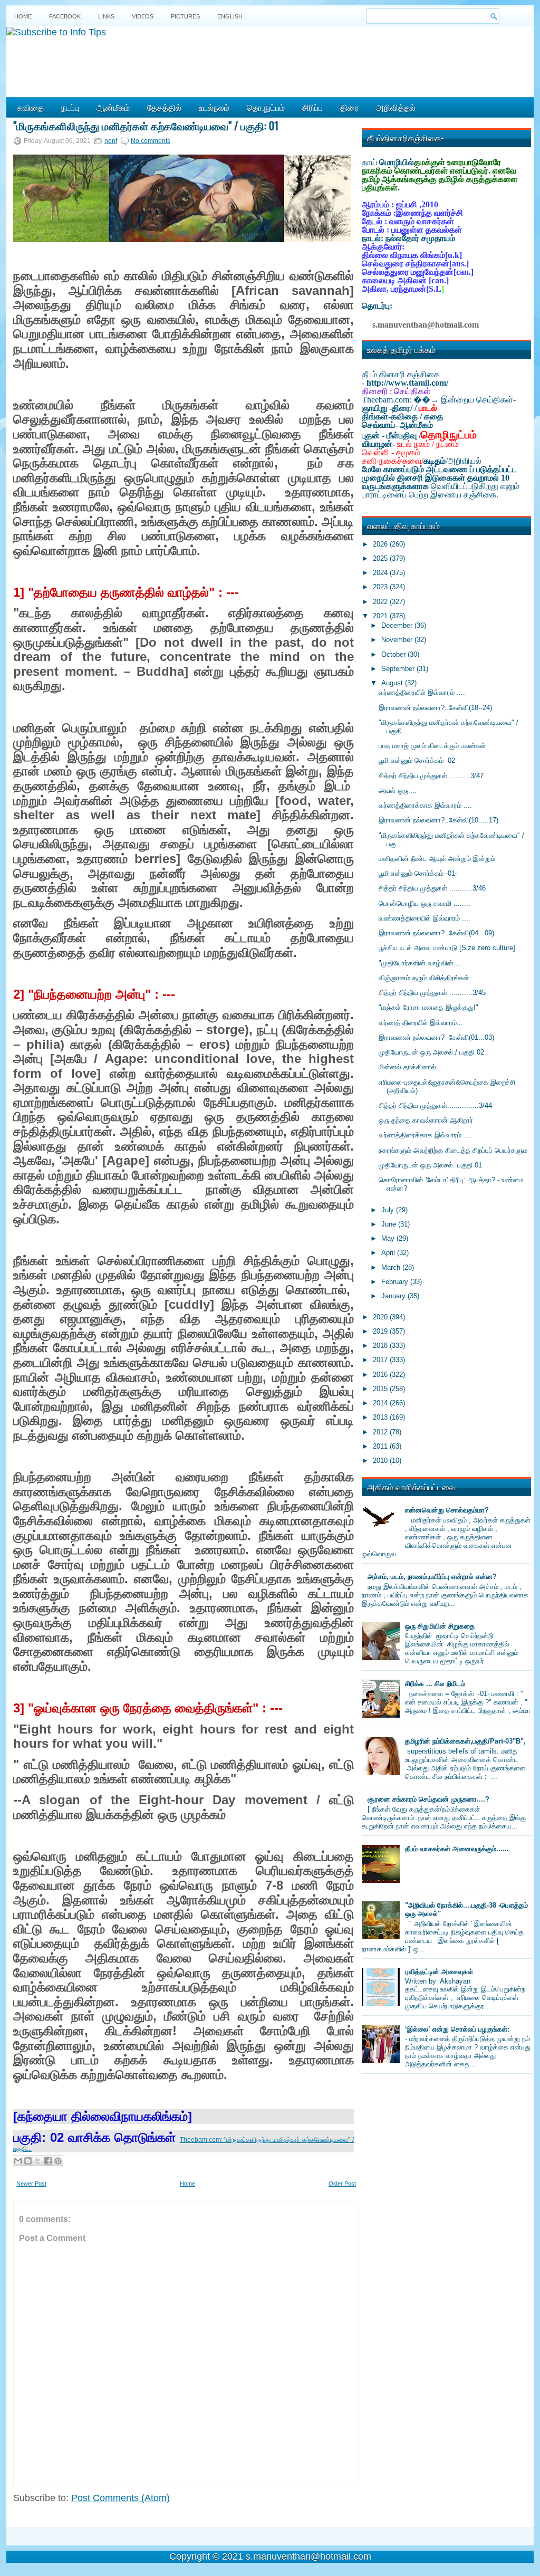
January (394, 1296)
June (390, 1224)
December (398, 625)
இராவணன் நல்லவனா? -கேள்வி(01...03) (436, 1037)
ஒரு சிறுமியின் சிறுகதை (440, 1626)
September (399, 669)
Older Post (342, 2184)
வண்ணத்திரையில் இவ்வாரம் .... (425, 918)
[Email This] (18, 2161)
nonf (111, 141)
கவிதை (30, 107)
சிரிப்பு (312, 107)
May (389, 1238)
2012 (381, 1432)
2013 (381, 1417)
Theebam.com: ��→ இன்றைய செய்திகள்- (439, 400)
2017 (381, 1360)
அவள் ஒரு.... (398, 791)
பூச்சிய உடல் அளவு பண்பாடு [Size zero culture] (447, 948)
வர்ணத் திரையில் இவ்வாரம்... (421, 1023)
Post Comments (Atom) (120, 2498)
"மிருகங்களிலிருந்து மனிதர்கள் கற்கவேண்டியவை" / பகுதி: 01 (146, 126)
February (396, 1282)
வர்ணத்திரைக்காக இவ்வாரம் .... (425, 805)
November (398, 640)
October (394, 654)
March (392, 1267)
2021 (381, 616)
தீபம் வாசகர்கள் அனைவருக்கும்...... (457, 1849)
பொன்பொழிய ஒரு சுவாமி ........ (425, 903)
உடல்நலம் (214, 107)
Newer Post (31, 2184)
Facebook (65, 16)
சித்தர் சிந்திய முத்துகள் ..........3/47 (431, 776)
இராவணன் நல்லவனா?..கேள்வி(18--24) (435, 708)
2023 (381, 587)
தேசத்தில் (164, 107)
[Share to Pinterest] (58, 2161)
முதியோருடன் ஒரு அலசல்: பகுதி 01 (430, 1165)
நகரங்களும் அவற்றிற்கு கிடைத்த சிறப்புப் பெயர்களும (453, 1150)
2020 (381, 1317)
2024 (381, 573)
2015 (381, 1389)
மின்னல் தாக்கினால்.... (412, 1067)
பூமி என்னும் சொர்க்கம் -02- (418, 760)
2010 (381, 1461)
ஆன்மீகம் (113, 107)
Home (23, 16)
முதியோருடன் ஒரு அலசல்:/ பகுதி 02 (431, 1052)
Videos (143, 16)
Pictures (185, 16)
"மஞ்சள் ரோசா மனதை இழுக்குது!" (428, 1007)
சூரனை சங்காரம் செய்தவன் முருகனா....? (428, 1799)
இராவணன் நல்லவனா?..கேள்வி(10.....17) (438, 820)
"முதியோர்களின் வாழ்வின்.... (420, 963)
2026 (381, 544)
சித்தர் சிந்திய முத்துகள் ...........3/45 (432, 993)
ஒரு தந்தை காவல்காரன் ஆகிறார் (426, 1120)
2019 (381, 1331)
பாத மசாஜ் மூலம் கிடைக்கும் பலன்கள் (432, 746)
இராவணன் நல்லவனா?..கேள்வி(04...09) (436, 933)
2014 (381, 1403)
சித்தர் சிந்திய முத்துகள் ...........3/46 (432, 888)
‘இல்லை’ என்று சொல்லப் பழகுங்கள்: (457, 2029)
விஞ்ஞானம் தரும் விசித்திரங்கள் (424, 978)
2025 (381, 558)
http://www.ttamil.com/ (407, 383)
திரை (349, 107)
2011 (381, 1446)
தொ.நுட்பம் (266, 107)
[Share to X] (38, 2161)
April (389, 1253)
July (389, 1210)
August (393, 683)
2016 (381, 1375)
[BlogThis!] (28, 2161)
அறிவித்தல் (396, 107)
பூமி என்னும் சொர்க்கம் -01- (418, 873)
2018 (381, 1346)
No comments (151, 141)
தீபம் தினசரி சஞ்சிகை (401, 374)
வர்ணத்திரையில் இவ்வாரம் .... (422, 692)
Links (106, 16)
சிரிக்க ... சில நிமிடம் (435, 1684)
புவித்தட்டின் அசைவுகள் (439, 1972)
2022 (381, 602)
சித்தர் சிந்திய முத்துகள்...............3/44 (435, 1105)
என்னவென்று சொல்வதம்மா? (447, 1510)
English (230, 16)
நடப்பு (70, 107)
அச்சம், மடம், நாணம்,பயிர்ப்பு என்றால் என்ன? (432, 1577)
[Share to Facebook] (48, 2161)
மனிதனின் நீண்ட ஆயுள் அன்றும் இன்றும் (437, 859)
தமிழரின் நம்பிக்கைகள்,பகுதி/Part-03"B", (465, 1741)
